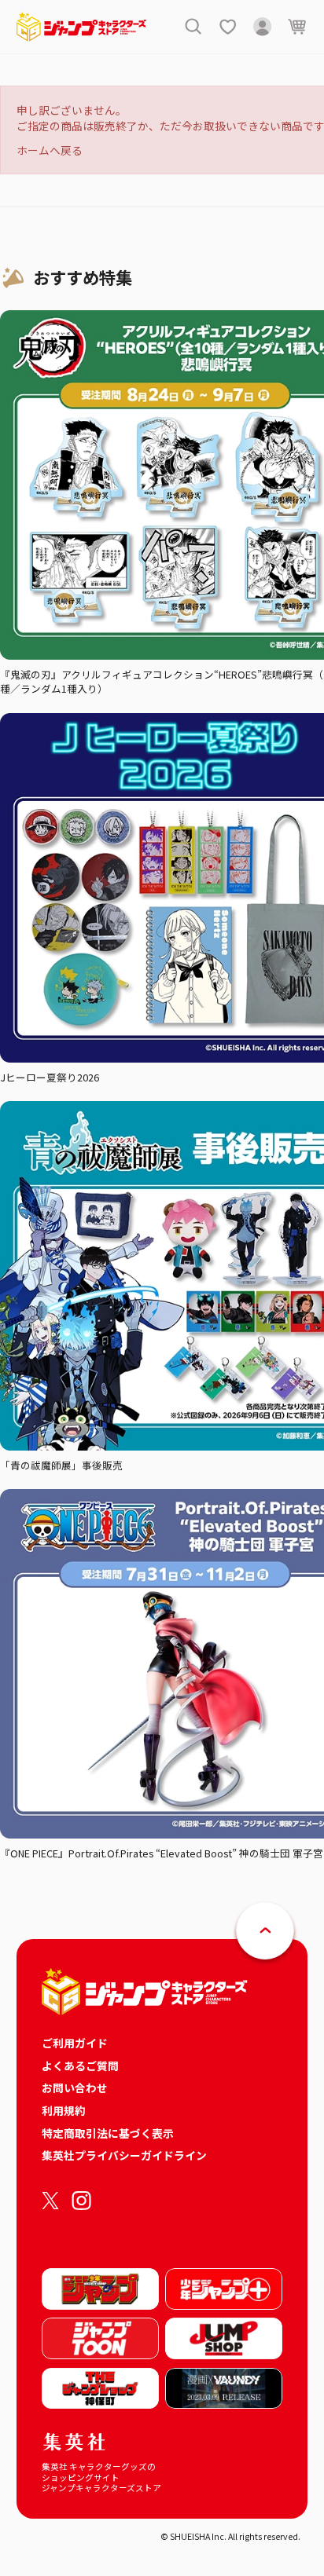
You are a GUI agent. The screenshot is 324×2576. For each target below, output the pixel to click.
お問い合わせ (75, 2088)
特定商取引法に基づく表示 (108, 2133)
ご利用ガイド (75, 2043)
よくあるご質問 (80, 2066)
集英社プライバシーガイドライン (124, 2155)
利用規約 (64, 2110)
